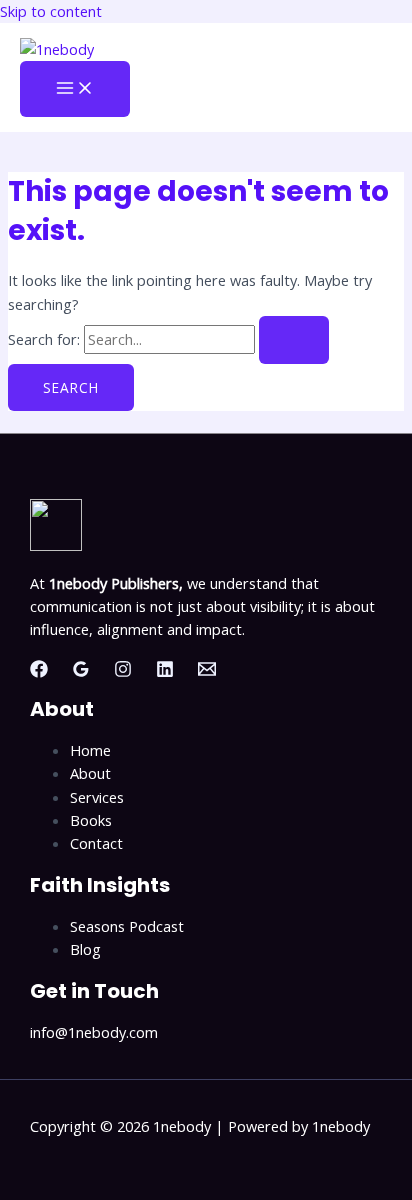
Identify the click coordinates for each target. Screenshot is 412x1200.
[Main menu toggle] (75, 89)
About (90, 773)
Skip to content (51, 11)
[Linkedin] (165, 672)
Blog (85, 949)
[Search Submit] (294, 340)
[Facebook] (39, 672)
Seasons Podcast (127, 926)
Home (90, 750)
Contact (96, 843)
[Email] (207, 672)
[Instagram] (123, 672)
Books (91, 820)
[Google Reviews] (81, 672)
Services (97, 797)
